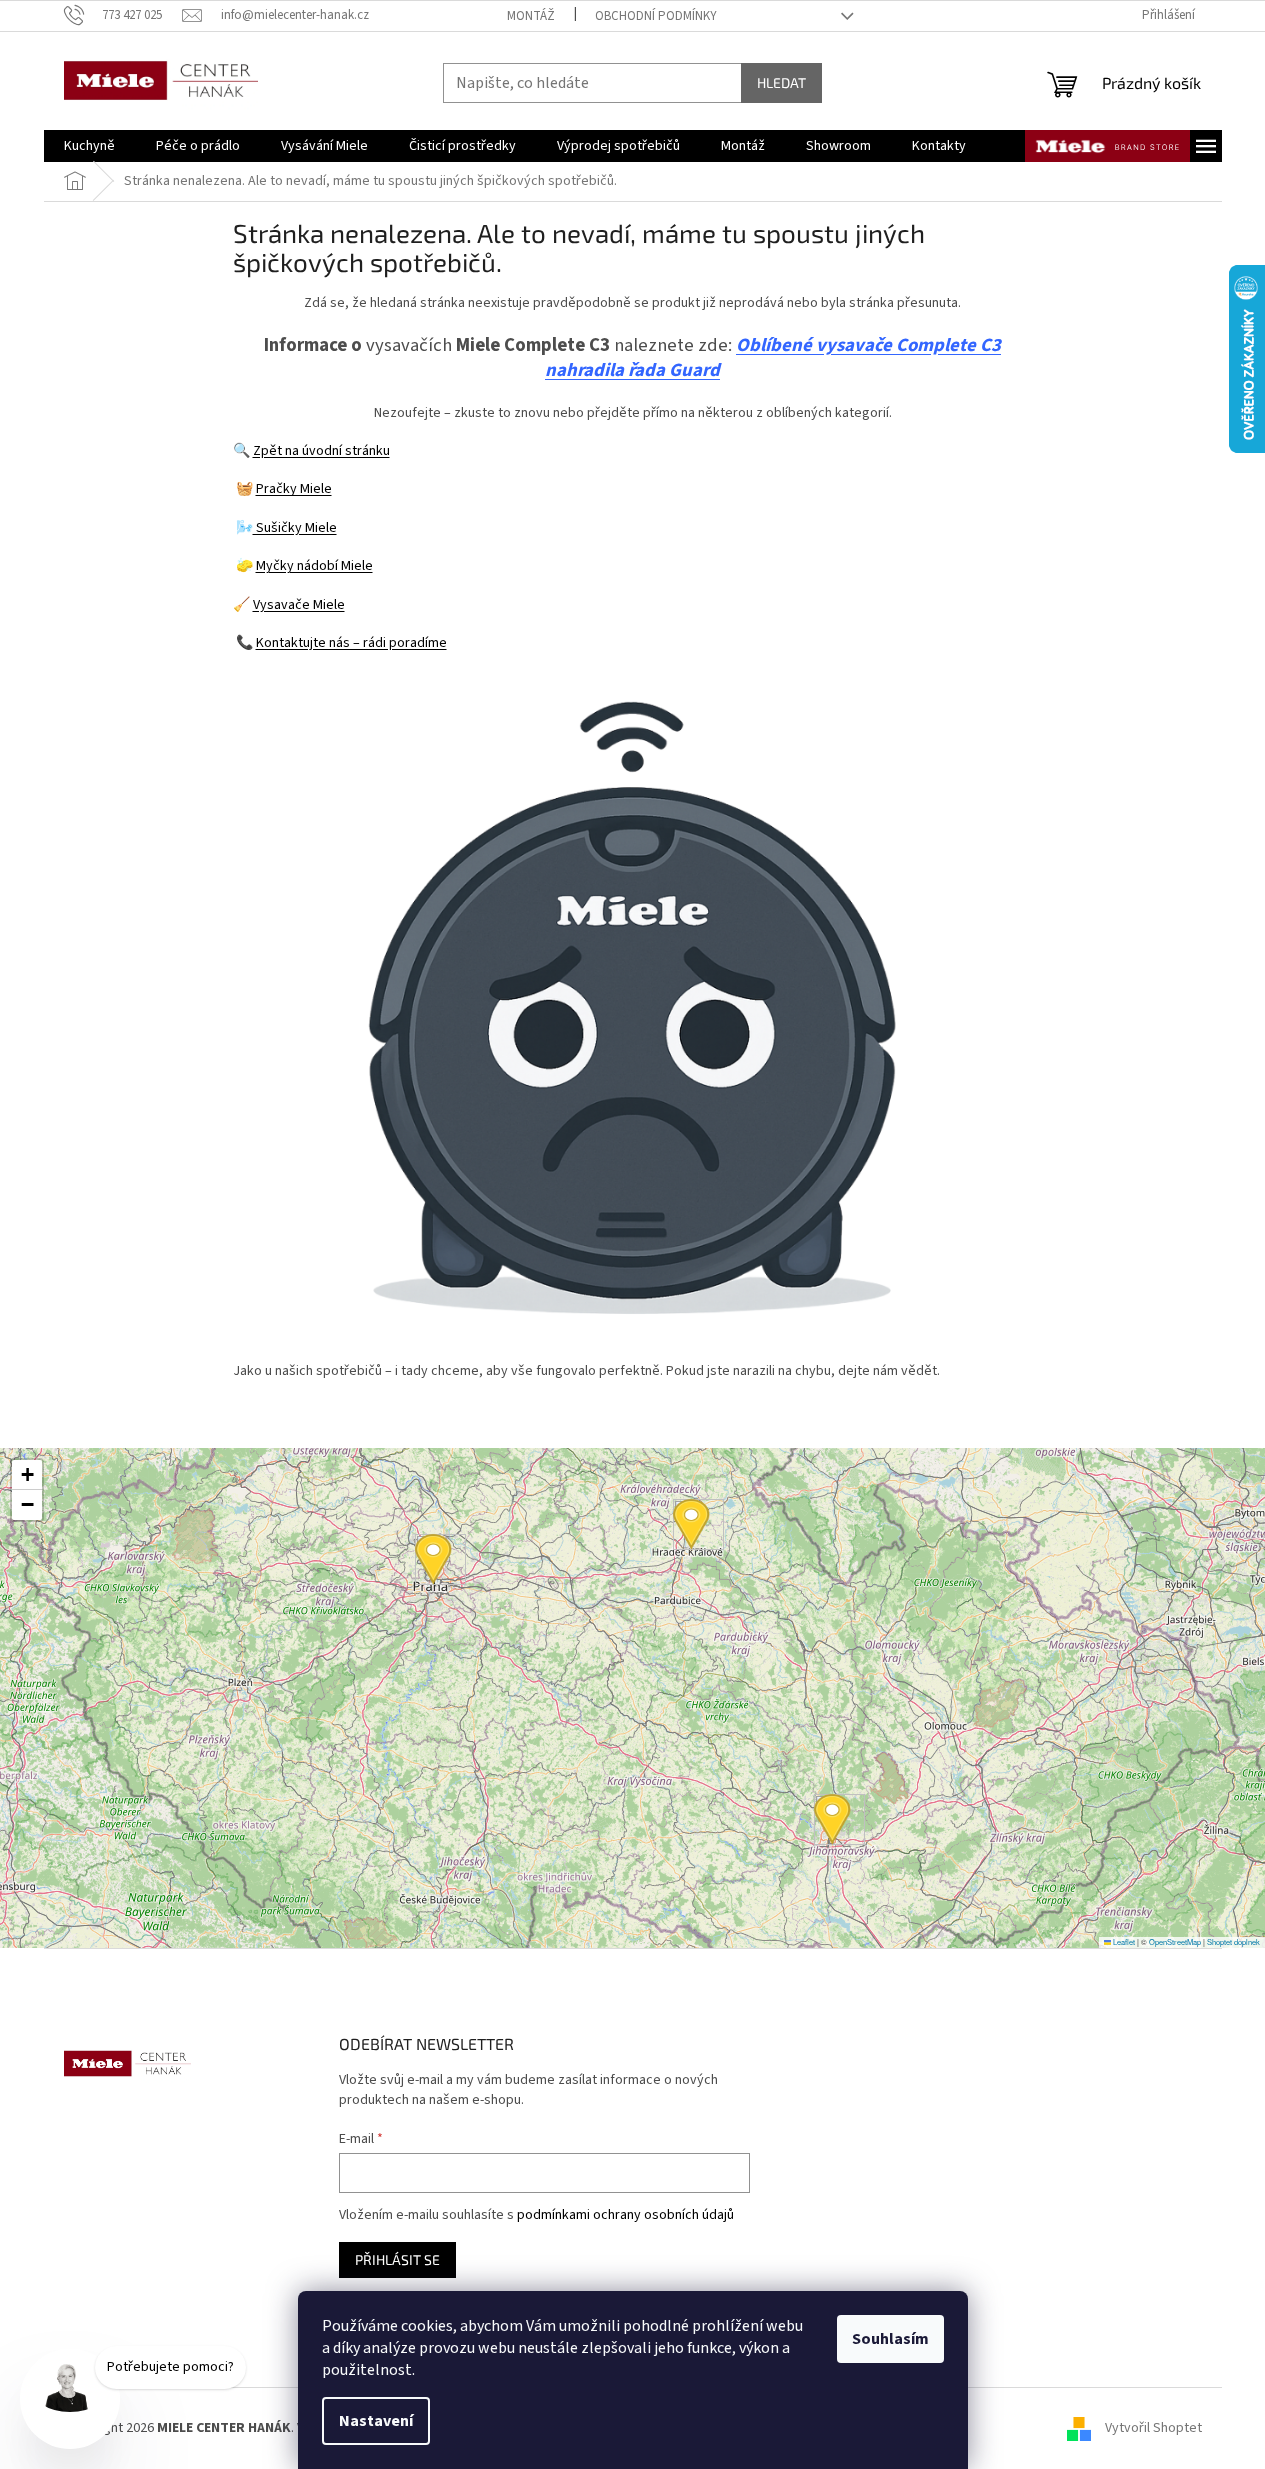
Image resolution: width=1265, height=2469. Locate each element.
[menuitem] (89, 146)
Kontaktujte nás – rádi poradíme (351, 643)
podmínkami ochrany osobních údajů (625, 2215)
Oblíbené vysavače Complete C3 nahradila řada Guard (773, 358)
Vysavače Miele (299, 605)
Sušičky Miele (295, 528)
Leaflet (1123, 1941)
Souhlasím (890, 2339)
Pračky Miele (294, 489)
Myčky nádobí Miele (314, 566)
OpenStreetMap (1175, 1941)
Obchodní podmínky (656, 16)
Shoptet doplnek (1233, 1941)
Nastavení (376, 2421)
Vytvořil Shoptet (1153, 2428)
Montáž (531, 16)
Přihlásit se (397, 2259)
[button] (832, 1819)
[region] (632, 1698)
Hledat (781, 82)
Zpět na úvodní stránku (321, 451)
